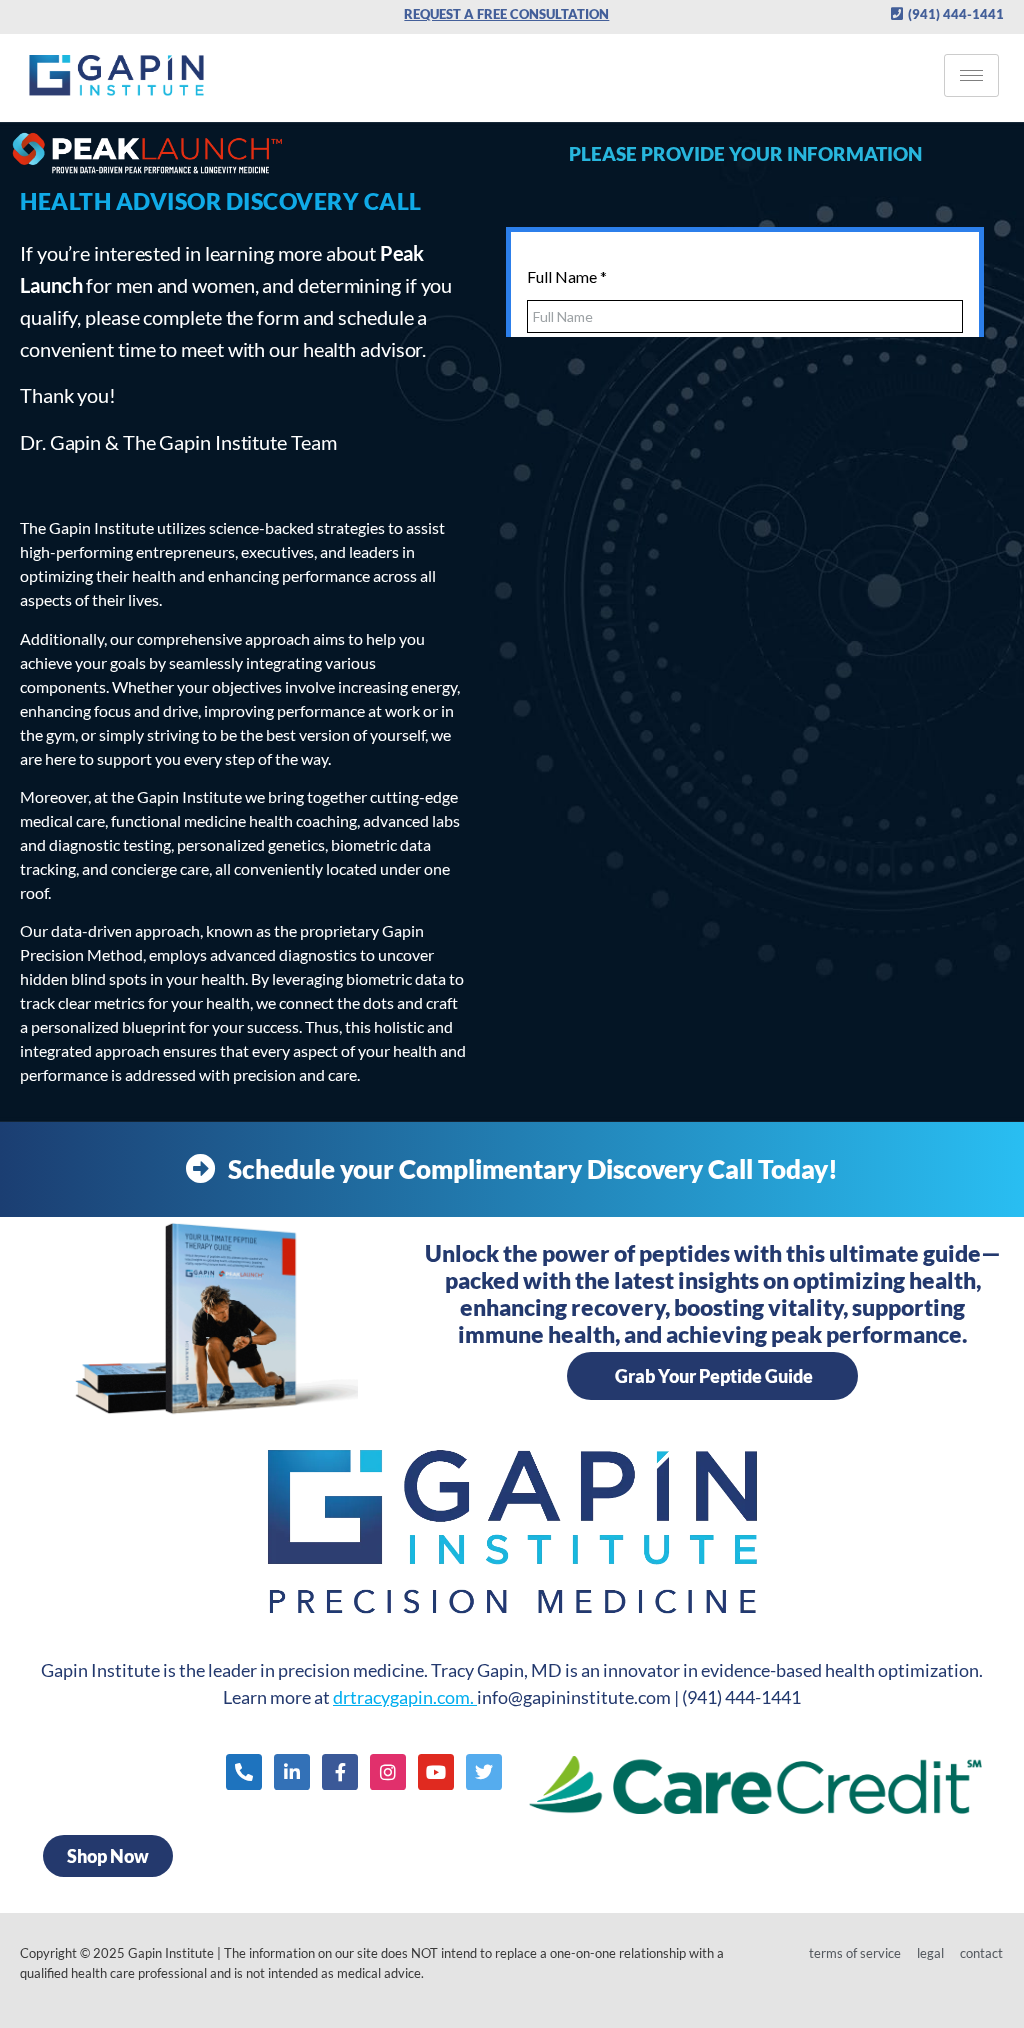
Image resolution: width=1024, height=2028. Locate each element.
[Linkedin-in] (292, 1772)
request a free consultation (506, 14)
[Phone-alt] (244, 1772)
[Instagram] (388, 1772)
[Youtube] (436, 1772)
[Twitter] (484, 1772)
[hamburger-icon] (971, 75)
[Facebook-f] (340, 1772)
